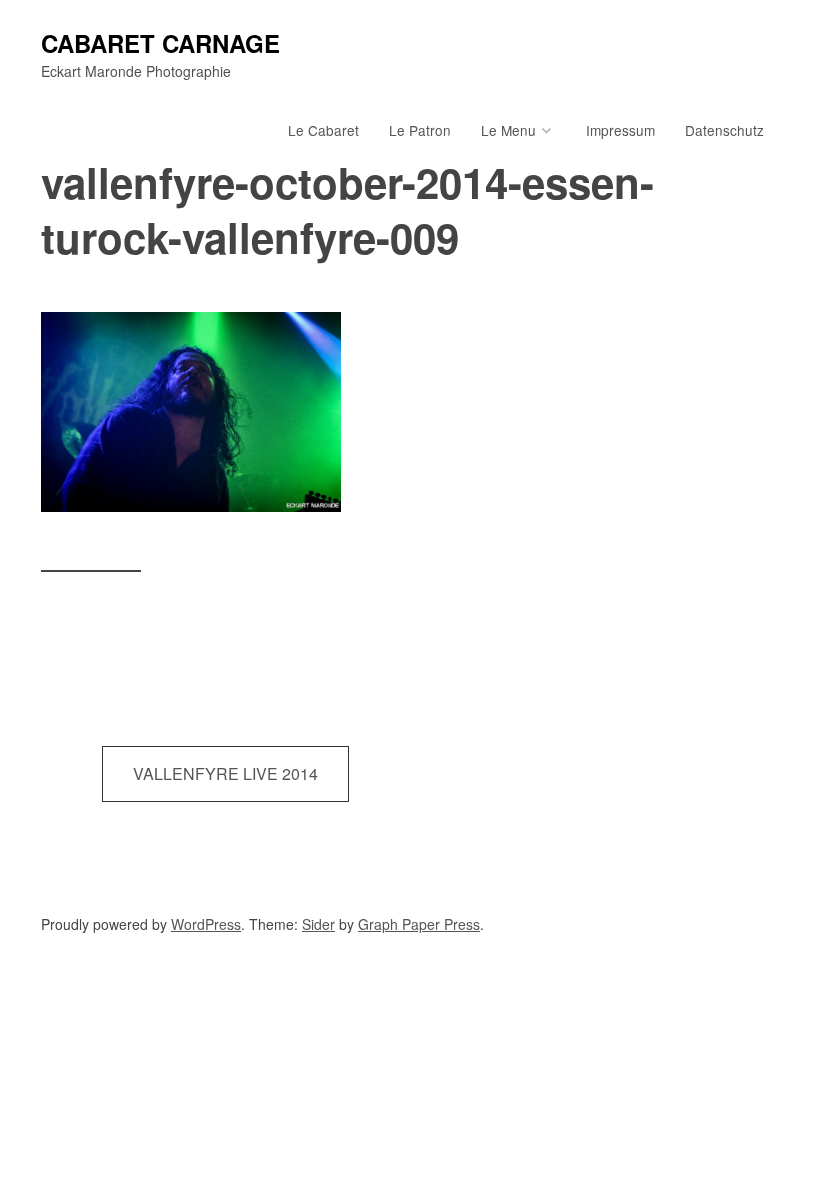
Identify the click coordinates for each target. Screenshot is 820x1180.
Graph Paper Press (419, 924)
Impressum (620, 130)
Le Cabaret (323, 130)
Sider (318, 924)
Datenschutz (724, 130)
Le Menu (508, 130)
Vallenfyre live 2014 (225, 773)
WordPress (206, 924)
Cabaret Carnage (160, 43)
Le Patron (420, 130)
